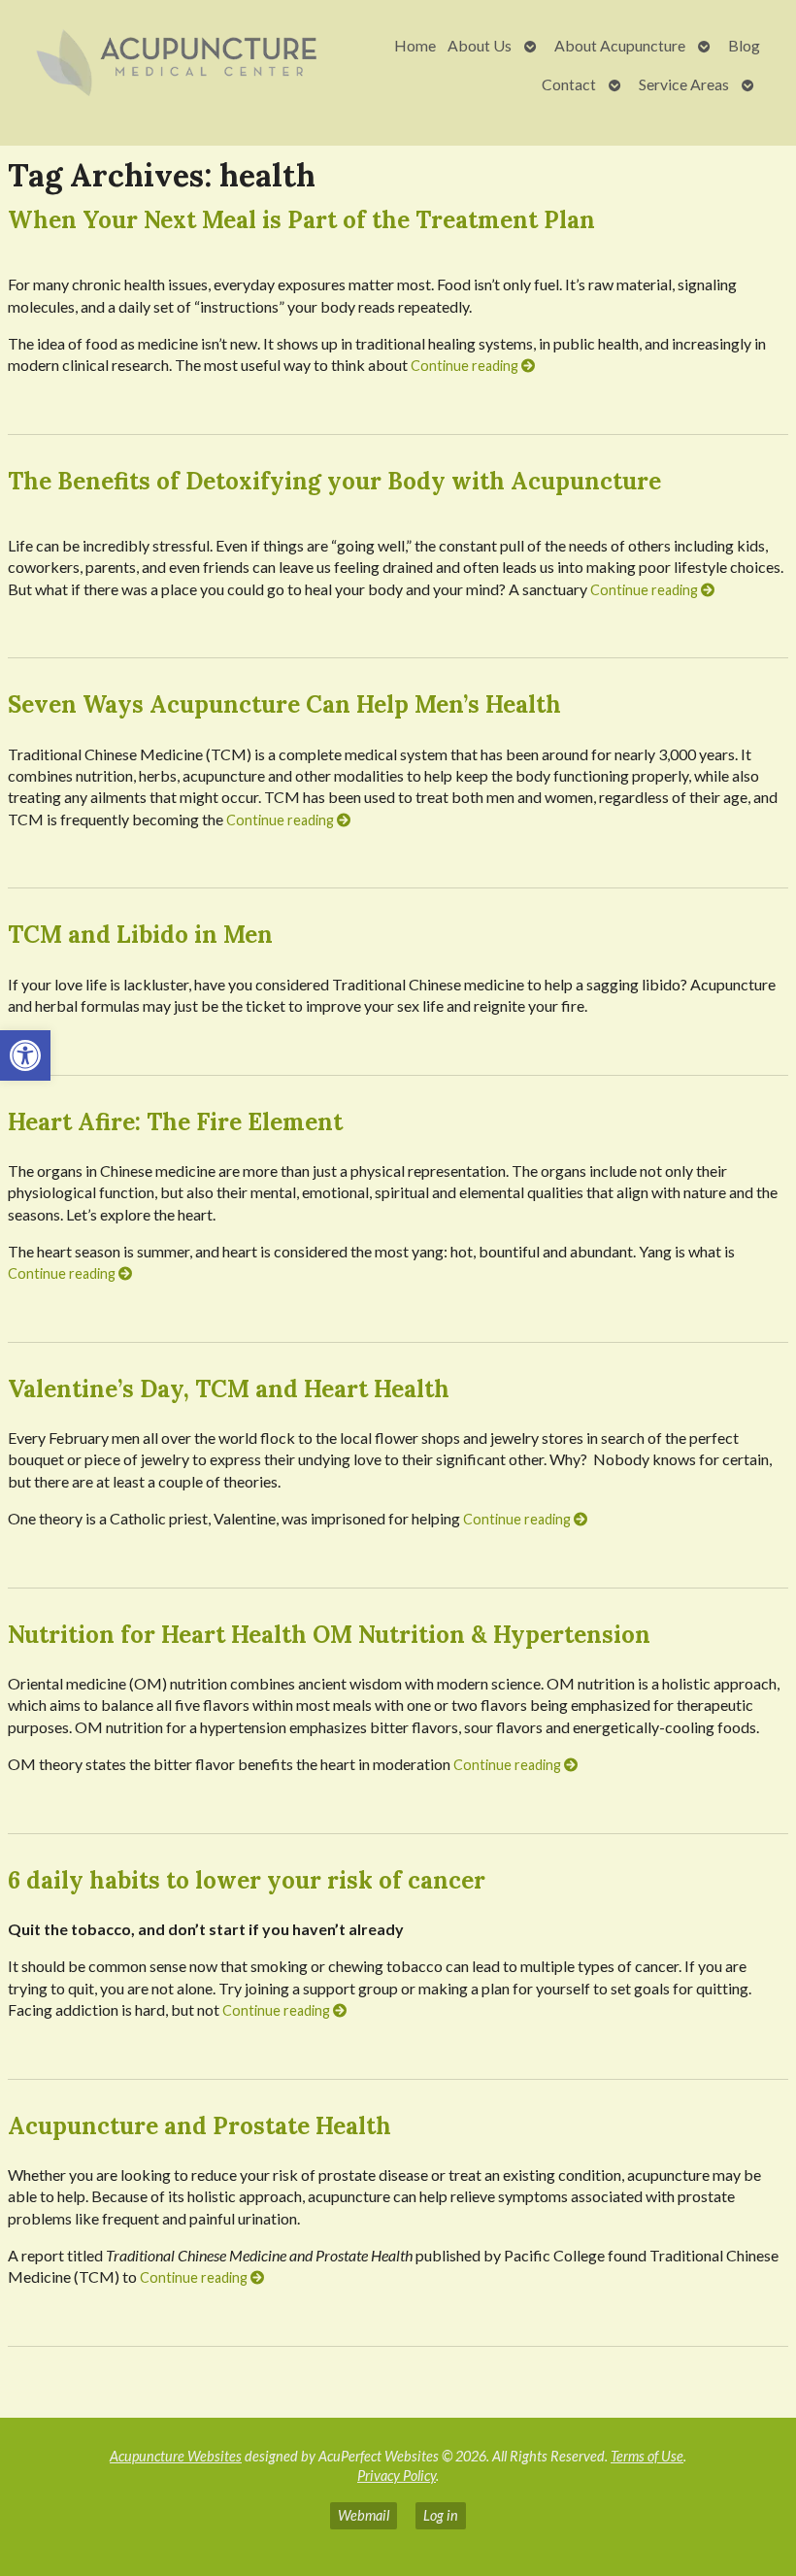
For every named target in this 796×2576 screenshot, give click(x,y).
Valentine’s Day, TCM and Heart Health (229, 1389)
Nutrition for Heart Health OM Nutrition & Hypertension (329, 1635)
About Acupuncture (620, 45)
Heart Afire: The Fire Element (175, 1122)
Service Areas (684, 84)
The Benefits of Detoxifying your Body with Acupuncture (334, 481)
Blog (744, 45)
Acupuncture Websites (176, 2456)
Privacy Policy (397, 2476)
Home (415, 45)
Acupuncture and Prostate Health (199, 2126)
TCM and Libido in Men (140, 935)
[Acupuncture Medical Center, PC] (180, 65)
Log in (441, 2515)
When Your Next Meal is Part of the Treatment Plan (301, 220)
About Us (480, 45)
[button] (25, 1055)
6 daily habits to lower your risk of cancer (247, 1880)
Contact (569, 84)
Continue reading (466, 366)
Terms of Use (647, 2456)
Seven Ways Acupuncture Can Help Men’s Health (284, 704)
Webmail (364, 2515)
